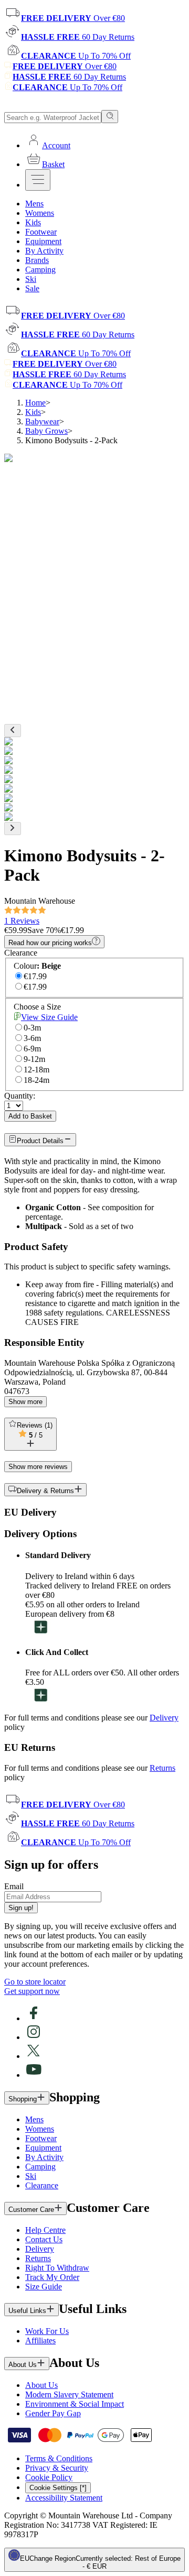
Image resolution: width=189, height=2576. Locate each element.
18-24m (36, 1080)
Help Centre (45, 2230)
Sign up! (21, 1908)
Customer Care (31, 2210)
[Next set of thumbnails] (13, 829)
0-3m (32, 1028)
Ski (31, 2176)
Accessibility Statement (64, 2498)
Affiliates (40, 2341)
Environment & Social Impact (75, 2404)
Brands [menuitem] (37, 260)
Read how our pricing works (50, 943)
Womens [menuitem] (40, 213)
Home (35, 403)
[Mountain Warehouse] (52, 105)
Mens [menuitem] (34, 204)
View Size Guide (49, 1017)
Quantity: (20, 1096)
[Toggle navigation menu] (38, 180)
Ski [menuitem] (31, 279)
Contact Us (44, 2239)
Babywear (42, 421)
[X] (34, 2056)
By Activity (44, 2157)
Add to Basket (30, 1116)
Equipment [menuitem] (43, 241)
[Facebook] (34, 2018)
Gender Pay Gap (53, 2413)
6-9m (32, 1049)
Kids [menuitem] (33, 222)
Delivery (164, 1718)
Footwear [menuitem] (41, 232)
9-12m (34, 1059)
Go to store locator (35, 1982)
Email (14, 1886)
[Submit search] (110, 117)
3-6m (32, 1038)
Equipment (43, 2148)
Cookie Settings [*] (58, 2488)
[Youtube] (34, 2075)
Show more (25, 1402)
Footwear (41, 2138)
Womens (40, 2129)
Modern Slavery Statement (69, 2394)
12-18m (36, 1070)
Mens (34, 2119)
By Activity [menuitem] (44, 251)
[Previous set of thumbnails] (13, 731)
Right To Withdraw (57, 2268)
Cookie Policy (49, 2477)
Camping (40, 2167)
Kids (33, 412)
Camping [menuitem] (40, 270)
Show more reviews (38, 1467)
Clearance (42, 2185)
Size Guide (44, 2287)
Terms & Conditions (59, 2458)
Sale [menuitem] (32, 288)
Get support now (32, 1991)
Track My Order (52, 2277)
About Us (23, 2365)
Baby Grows (46, 431)
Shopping (23, 2099)
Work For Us (47, 2331)
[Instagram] (34, 2037)
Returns (162, 1768)
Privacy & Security (57, 2468)
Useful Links (27, 2311)
